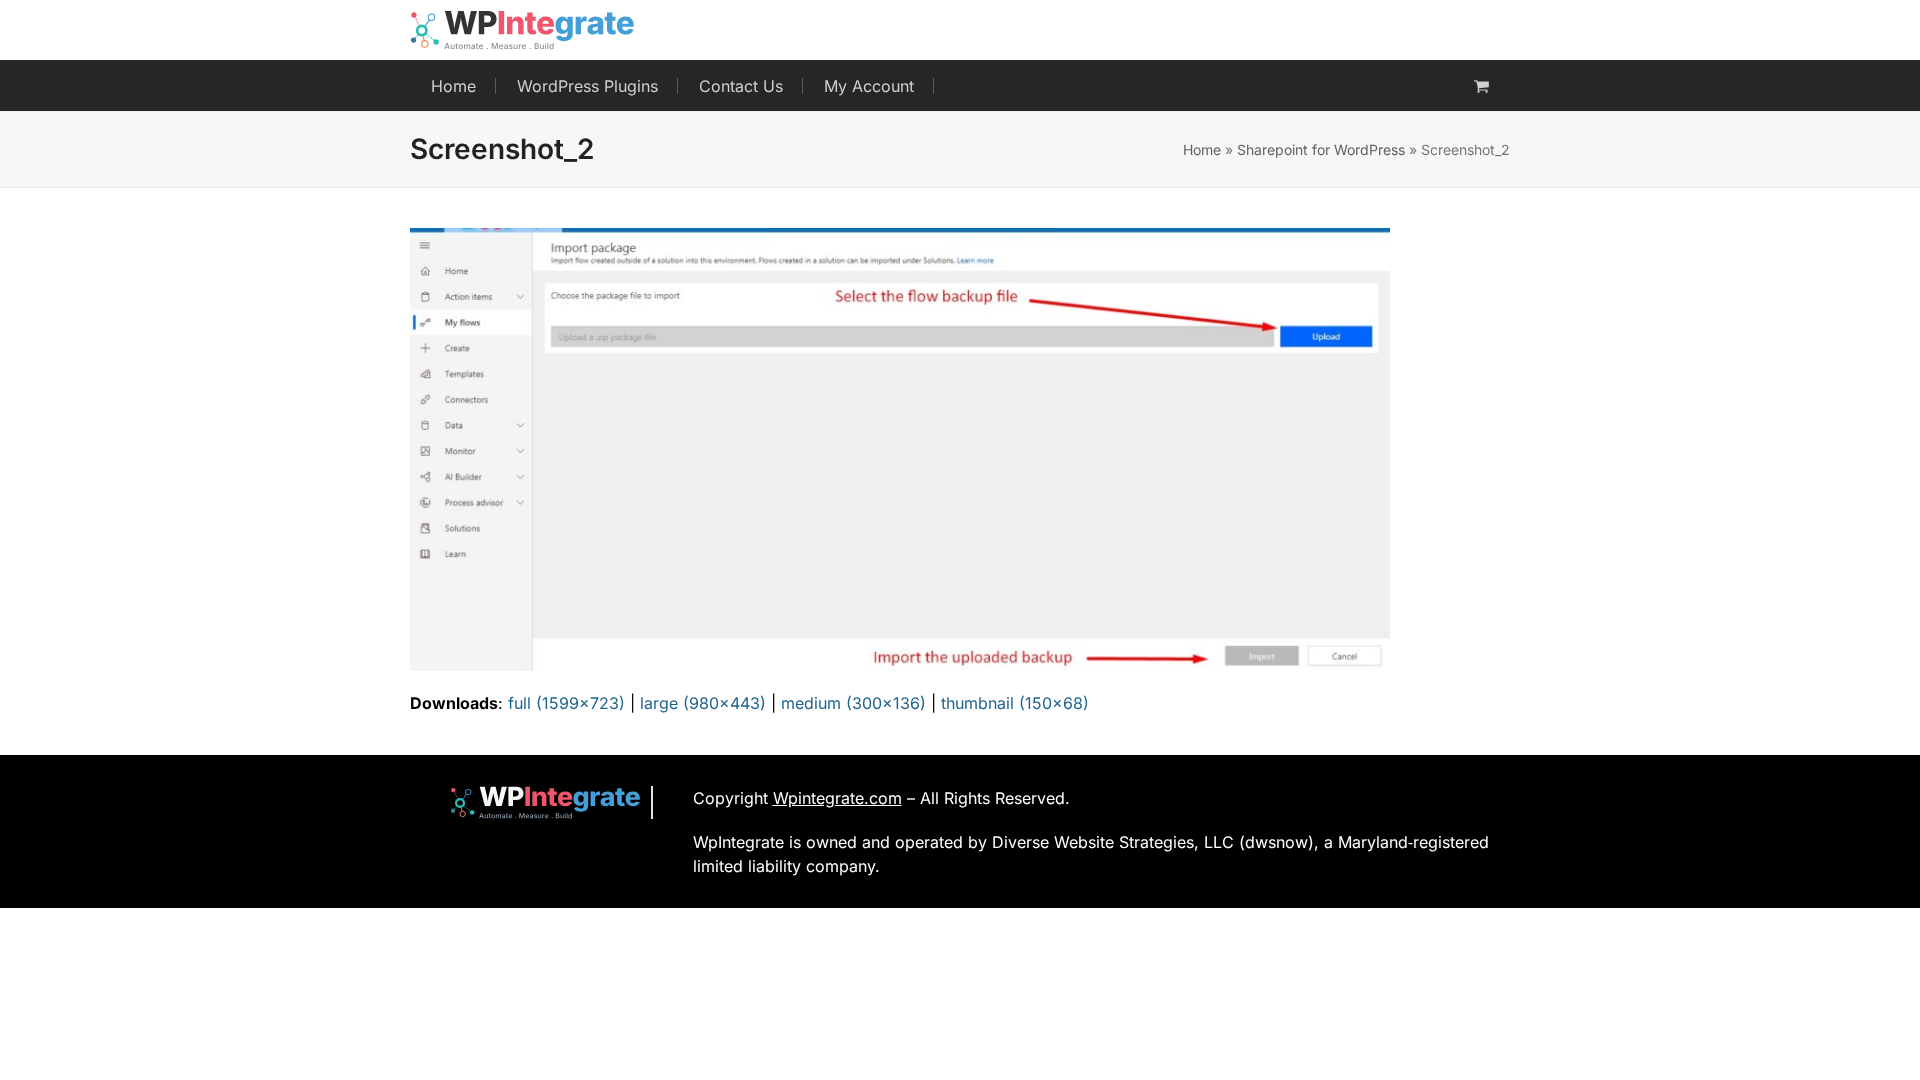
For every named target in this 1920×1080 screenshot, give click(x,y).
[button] (1481, 86)
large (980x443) (703, 703)
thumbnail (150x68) (1015, 703)
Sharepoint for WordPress (1321, 149)
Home (1202, 149)
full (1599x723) (566, 703)
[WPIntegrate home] (535, 802)
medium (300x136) (853, 703)
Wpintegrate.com (837, 798)
